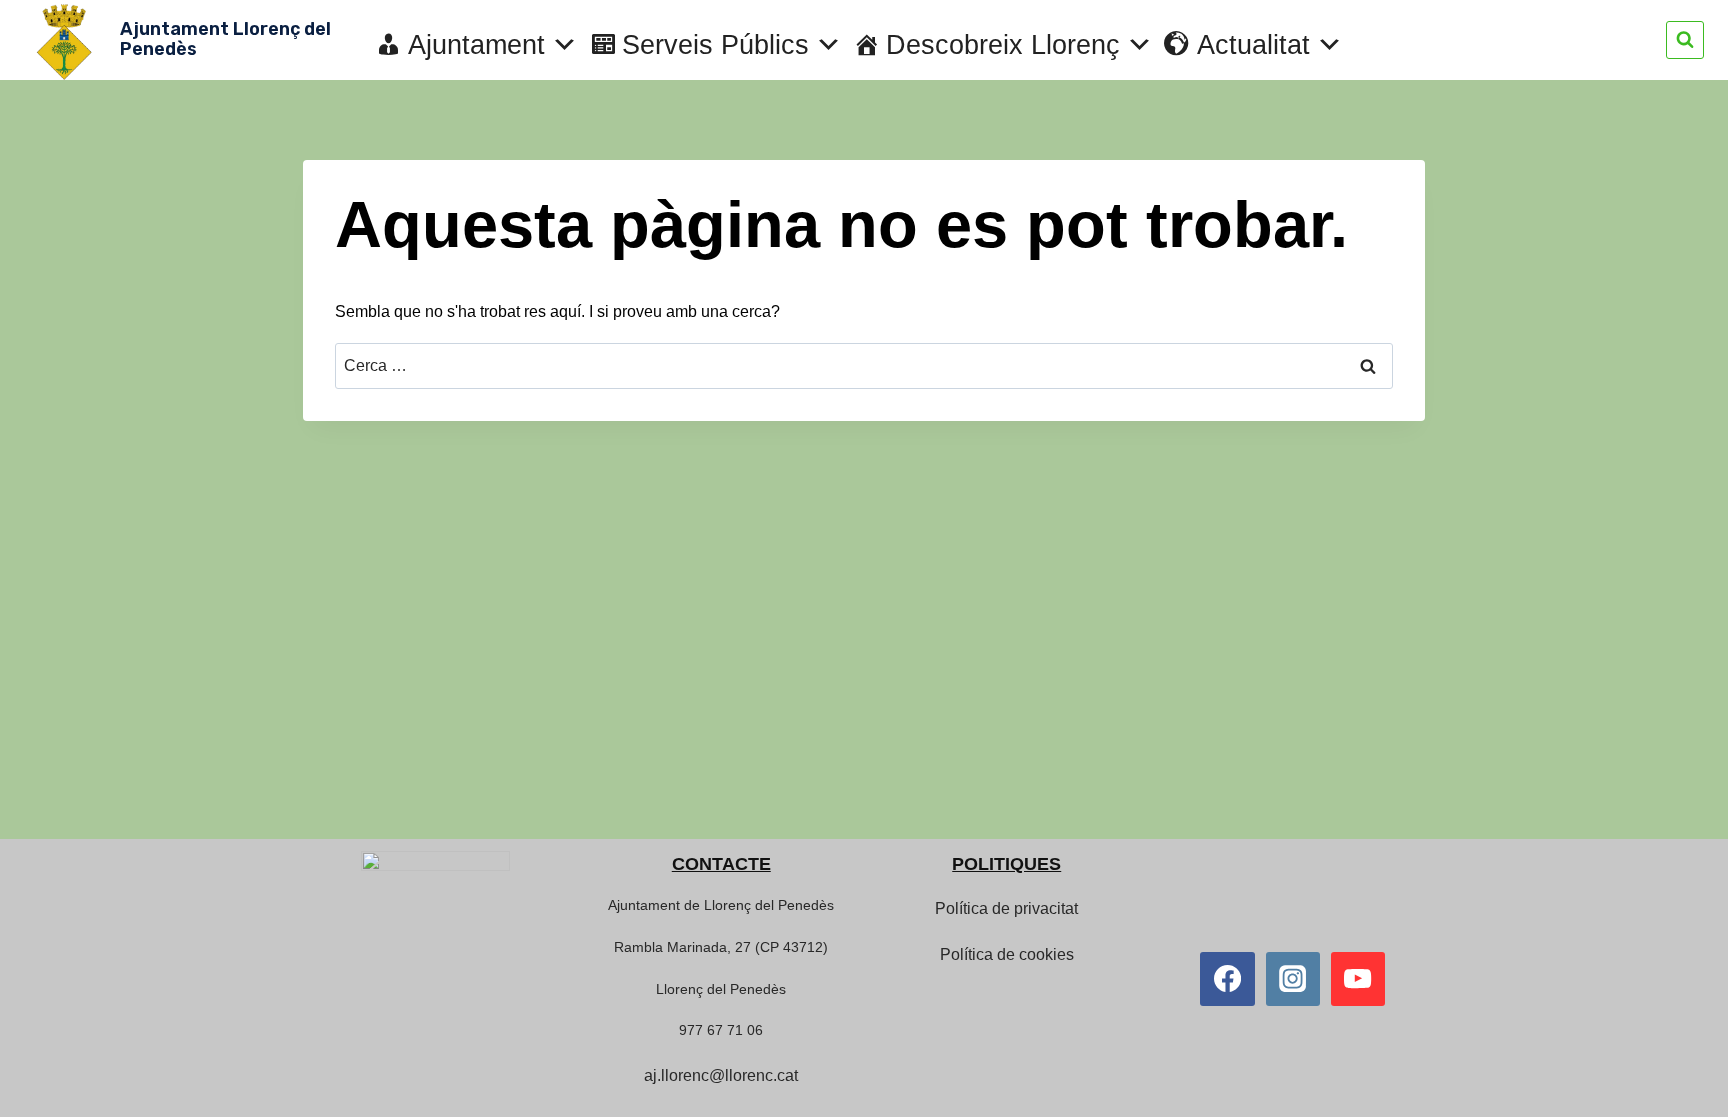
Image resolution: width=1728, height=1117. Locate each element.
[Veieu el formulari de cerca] (1685, 40)
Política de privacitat (1006, 908)
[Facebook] (1227, 979)
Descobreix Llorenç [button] (1003, 45)
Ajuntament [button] (476, 45)
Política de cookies (1007, 954)
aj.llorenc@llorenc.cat (721, 1075)
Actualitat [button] (1253, 45)
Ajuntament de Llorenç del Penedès (721, 905)
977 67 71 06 (721, 1030)
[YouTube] (1358, 979)
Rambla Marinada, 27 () (721, 947)
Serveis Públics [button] (715, 45)
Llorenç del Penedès (721, 989)
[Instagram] (1293, 979)
